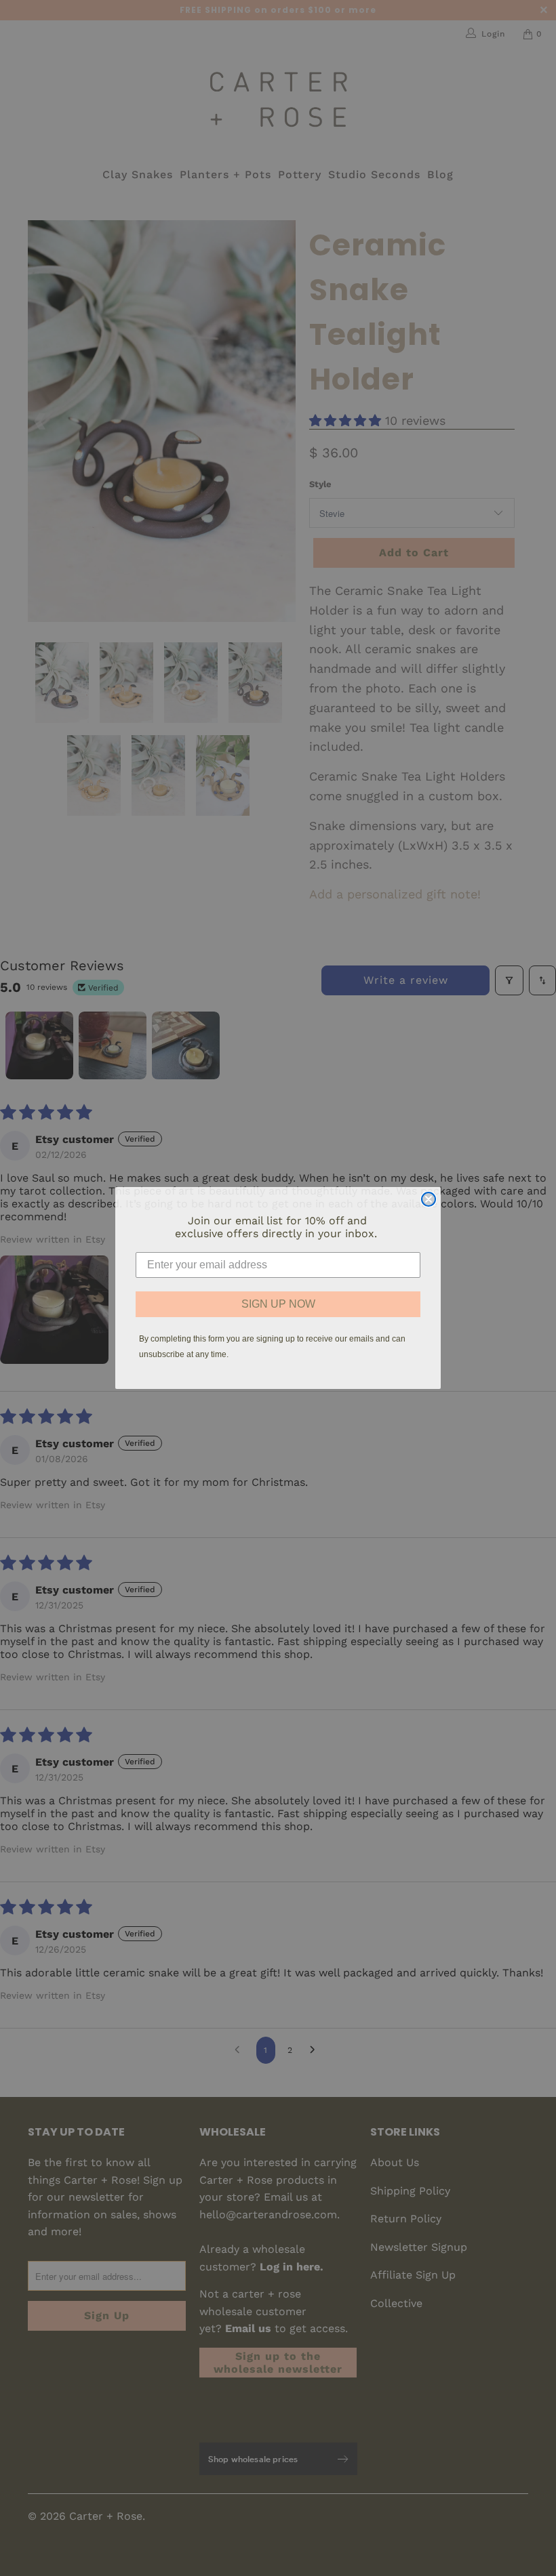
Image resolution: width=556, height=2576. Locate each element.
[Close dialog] (429, 1199)
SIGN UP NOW (278, 1304)
